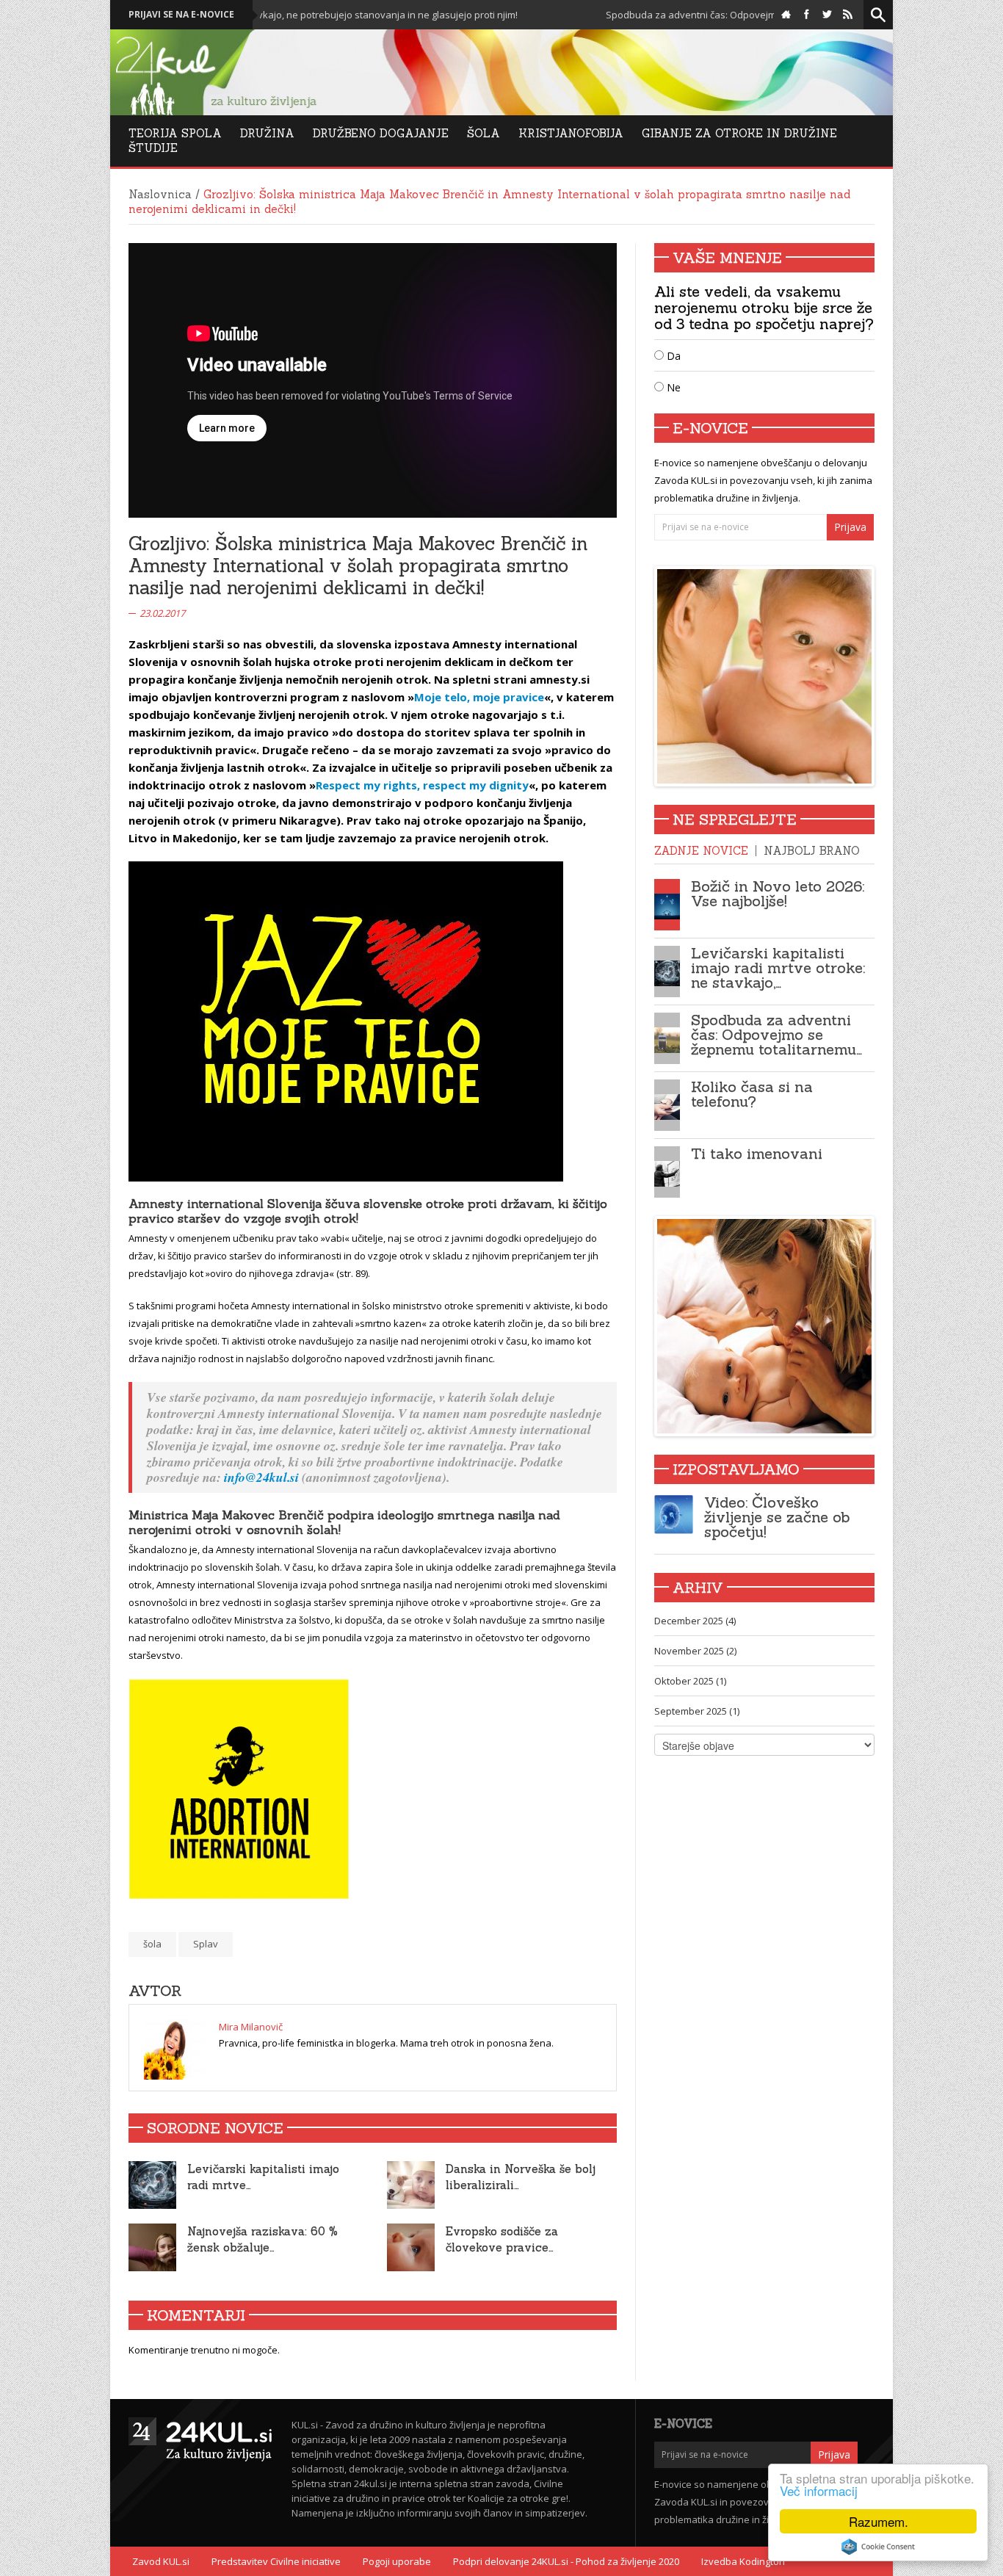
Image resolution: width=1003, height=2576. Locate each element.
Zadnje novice (701, 851)
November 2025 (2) (695, 1651)
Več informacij (819, 2490)
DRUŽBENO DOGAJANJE (381, 133)
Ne (672, 387)
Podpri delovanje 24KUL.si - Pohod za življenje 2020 (566, 2561)
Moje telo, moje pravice (479, 697)
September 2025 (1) (697, 1711)
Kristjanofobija (571, 133)
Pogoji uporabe (397, 2561)
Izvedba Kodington (743, 2561)
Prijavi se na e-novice (181, 14)
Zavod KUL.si (161, 2561)
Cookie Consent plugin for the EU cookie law (878, 2547)
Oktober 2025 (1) (690, 1681)
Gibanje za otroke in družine (739, 133)
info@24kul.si (261, 1477)
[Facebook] (807, 15)
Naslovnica (160, 194)
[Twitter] (827, 15)
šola (152, 1944)
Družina (267, 133)
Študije (153, 148)
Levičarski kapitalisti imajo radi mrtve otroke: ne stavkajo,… (778, 967)
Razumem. (879, 2521)
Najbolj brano (812, 851)
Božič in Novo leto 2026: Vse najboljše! (778, 893)
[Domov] (786, 15)
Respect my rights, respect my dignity (422, 785)
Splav (206, 1944)
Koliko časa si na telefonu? (752, 1094)
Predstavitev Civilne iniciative (276, 2561)
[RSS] (848, 15)
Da (672, 356)
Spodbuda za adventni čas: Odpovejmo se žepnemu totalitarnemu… (776, 1034)
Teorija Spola (175, 133)
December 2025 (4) (695, 1621)
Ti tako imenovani (757, 1153)
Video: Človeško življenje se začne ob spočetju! (777, 1517)
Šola (484, 133)
